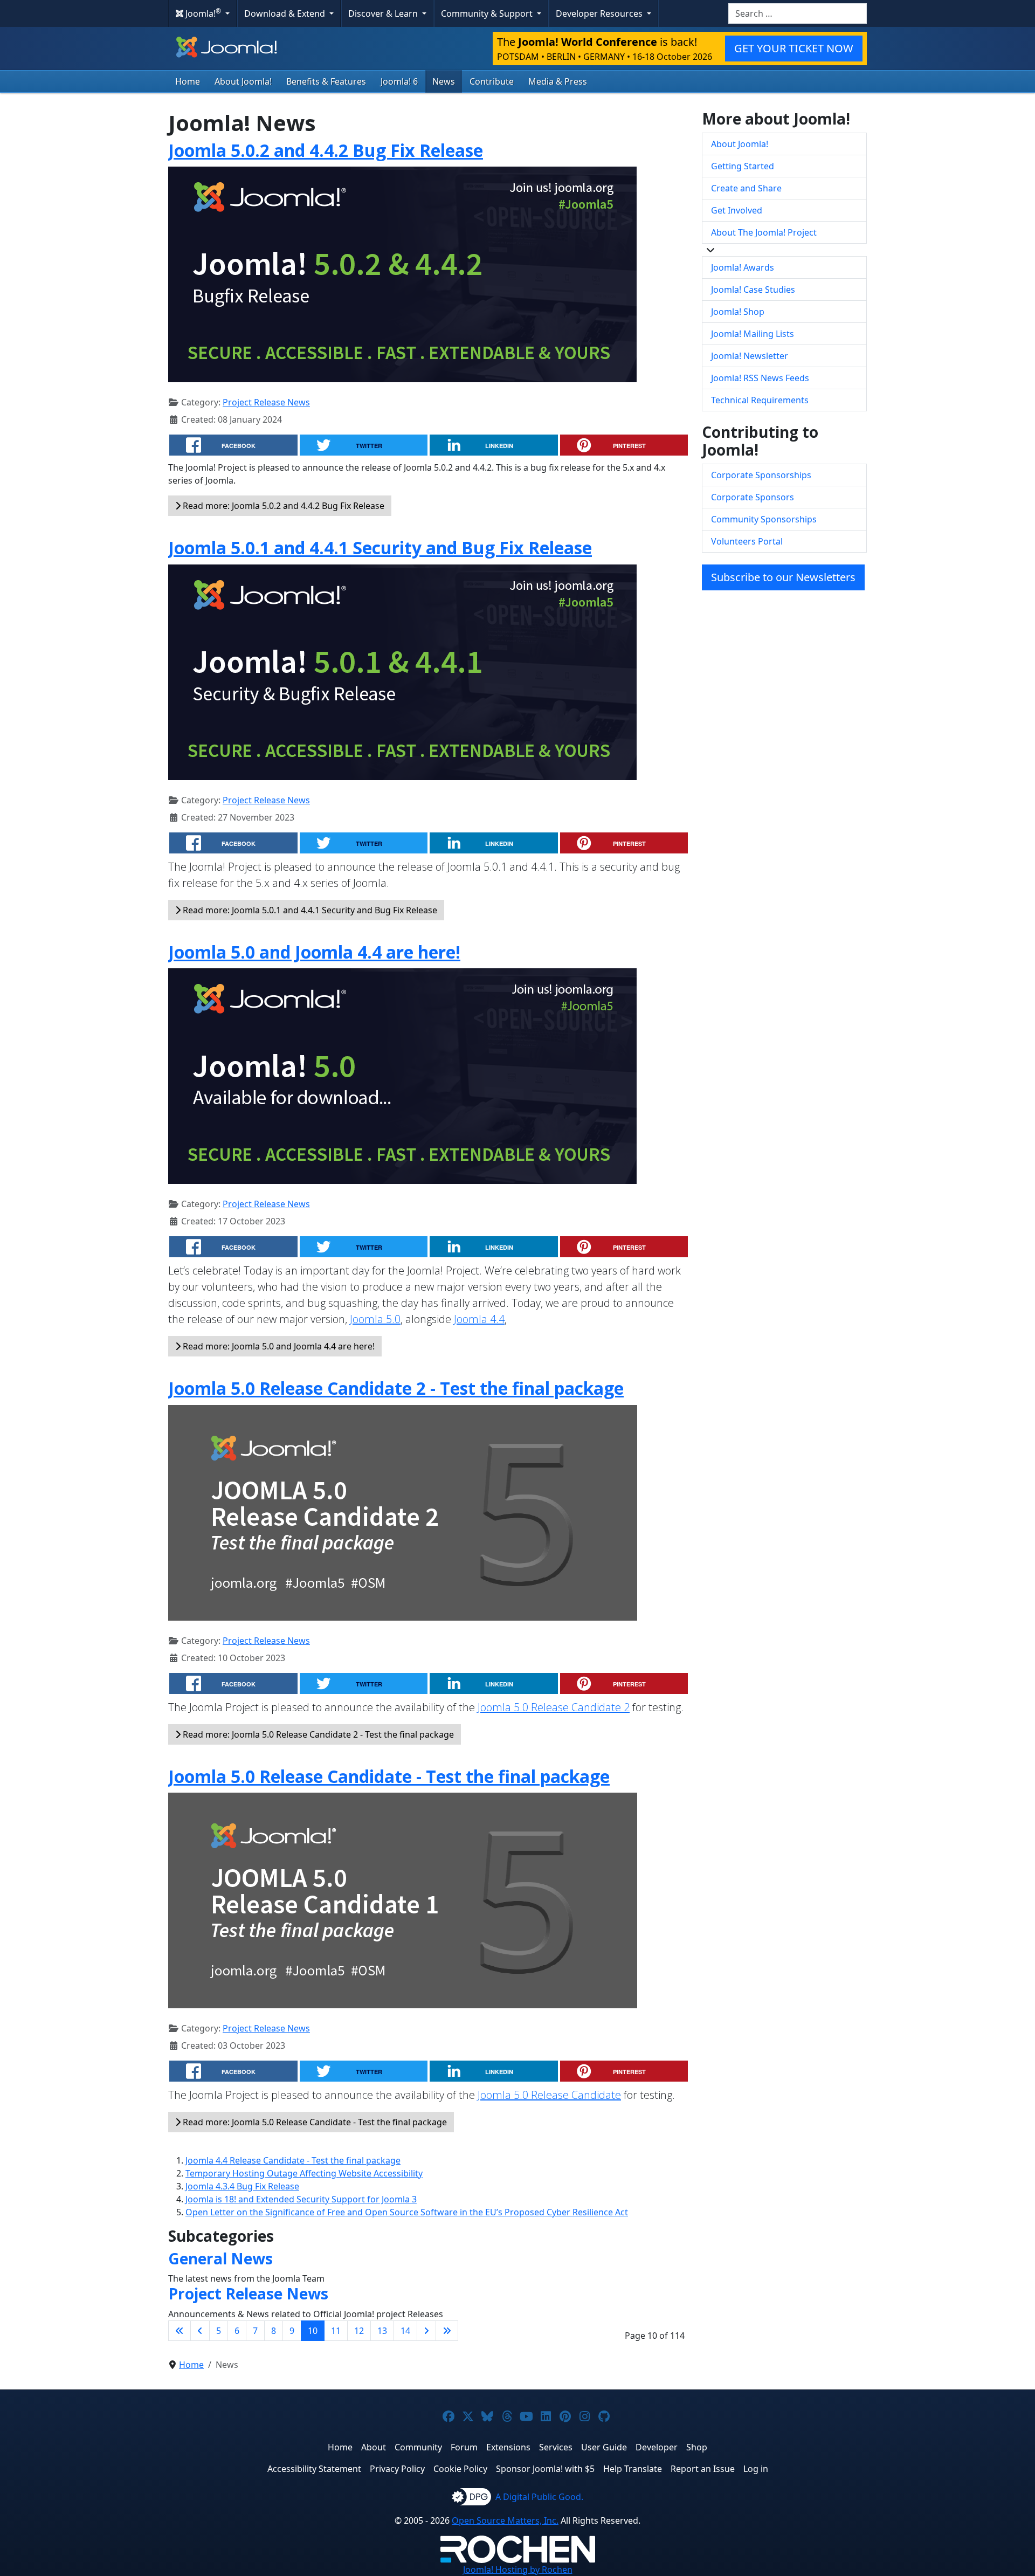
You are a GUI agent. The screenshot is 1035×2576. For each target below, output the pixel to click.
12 (359, 2331)
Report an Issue (703, 2469)
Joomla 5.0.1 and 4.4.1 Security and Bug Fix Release (380, 547)
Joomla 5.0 (375, 1319)
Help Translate (633, 2469)
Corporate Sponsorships (761, 475)
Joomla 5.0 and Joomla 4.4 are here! (314, 952)
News (444, 81)
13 (382, 2331)
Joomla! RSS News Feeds (760, 378)
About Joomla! (243, 81)
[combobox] (798, 13)
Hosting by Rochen (518, 2570)
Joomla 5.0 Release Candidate (549, 2095)
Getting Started (743, 166)
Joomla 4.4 (479, 1319)
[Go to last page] (447, 2331)
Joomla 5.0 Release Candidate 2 (554, 1707)
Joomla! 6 (399, 81)
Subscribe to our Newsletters (783, 577)
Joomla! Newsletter (750, 356)
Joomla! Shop (738, 312)
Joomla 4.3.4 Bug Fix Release (242, 2186)
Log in (756, 2469)
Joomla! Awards (743, 267)
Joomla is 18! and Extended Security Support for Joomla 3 (301, 2199)
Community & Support (488, 13)
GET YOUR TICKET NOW (794, 48)
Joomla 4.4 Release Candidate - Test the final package (293, 2160)
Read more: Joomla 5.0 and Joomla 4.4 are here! (278, 1346)
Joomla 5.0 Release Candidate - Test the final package (389, 1776)
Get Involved (737, 210)
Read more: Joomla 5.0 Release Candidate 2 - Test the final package (317, 1734)
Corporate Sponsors (753, 497)
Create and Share (746, 188)
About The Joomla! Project (764, 232)
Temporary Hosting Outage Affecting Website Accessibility (304, 2173)
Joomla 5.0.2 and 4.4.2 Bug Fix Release (326, 150)
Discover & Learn (384, 13)
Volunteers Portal (747, 541)
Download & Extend (286, 13)
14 (405, 2331)
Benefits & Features (326, 81)
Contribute (492, 81)
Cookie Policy (460, 2469)
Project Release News (266, 402)
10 (313, 2331)
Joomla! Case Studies (753, 290)
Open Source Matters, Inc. (505, 2520)
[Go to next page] (426, 2331)
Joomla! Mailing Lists (753, 334)
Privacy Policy (397, 2469)
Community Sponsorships (764, 519)
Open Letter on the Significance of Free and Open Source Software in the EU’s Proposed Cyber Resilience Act (407, 2212)
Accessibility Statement (314, 2469)
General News (220, 2258)
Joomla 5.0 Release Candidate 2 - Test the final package (396, 1388)
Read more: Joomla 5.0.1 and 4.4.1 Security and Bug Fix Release (309, 910)
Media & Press (558, 81)
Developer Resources (600, 13)
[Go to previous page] (200, 2331)
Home (188, 81)
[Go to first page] (180, 2331)
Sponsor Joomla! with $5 (545, 2469)
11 (336, 2331)
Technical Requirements (760, 400)
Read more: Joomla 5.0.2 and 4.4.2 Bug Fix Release (282, 506)
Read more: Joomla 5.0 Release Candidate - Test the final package (314, 2122)
